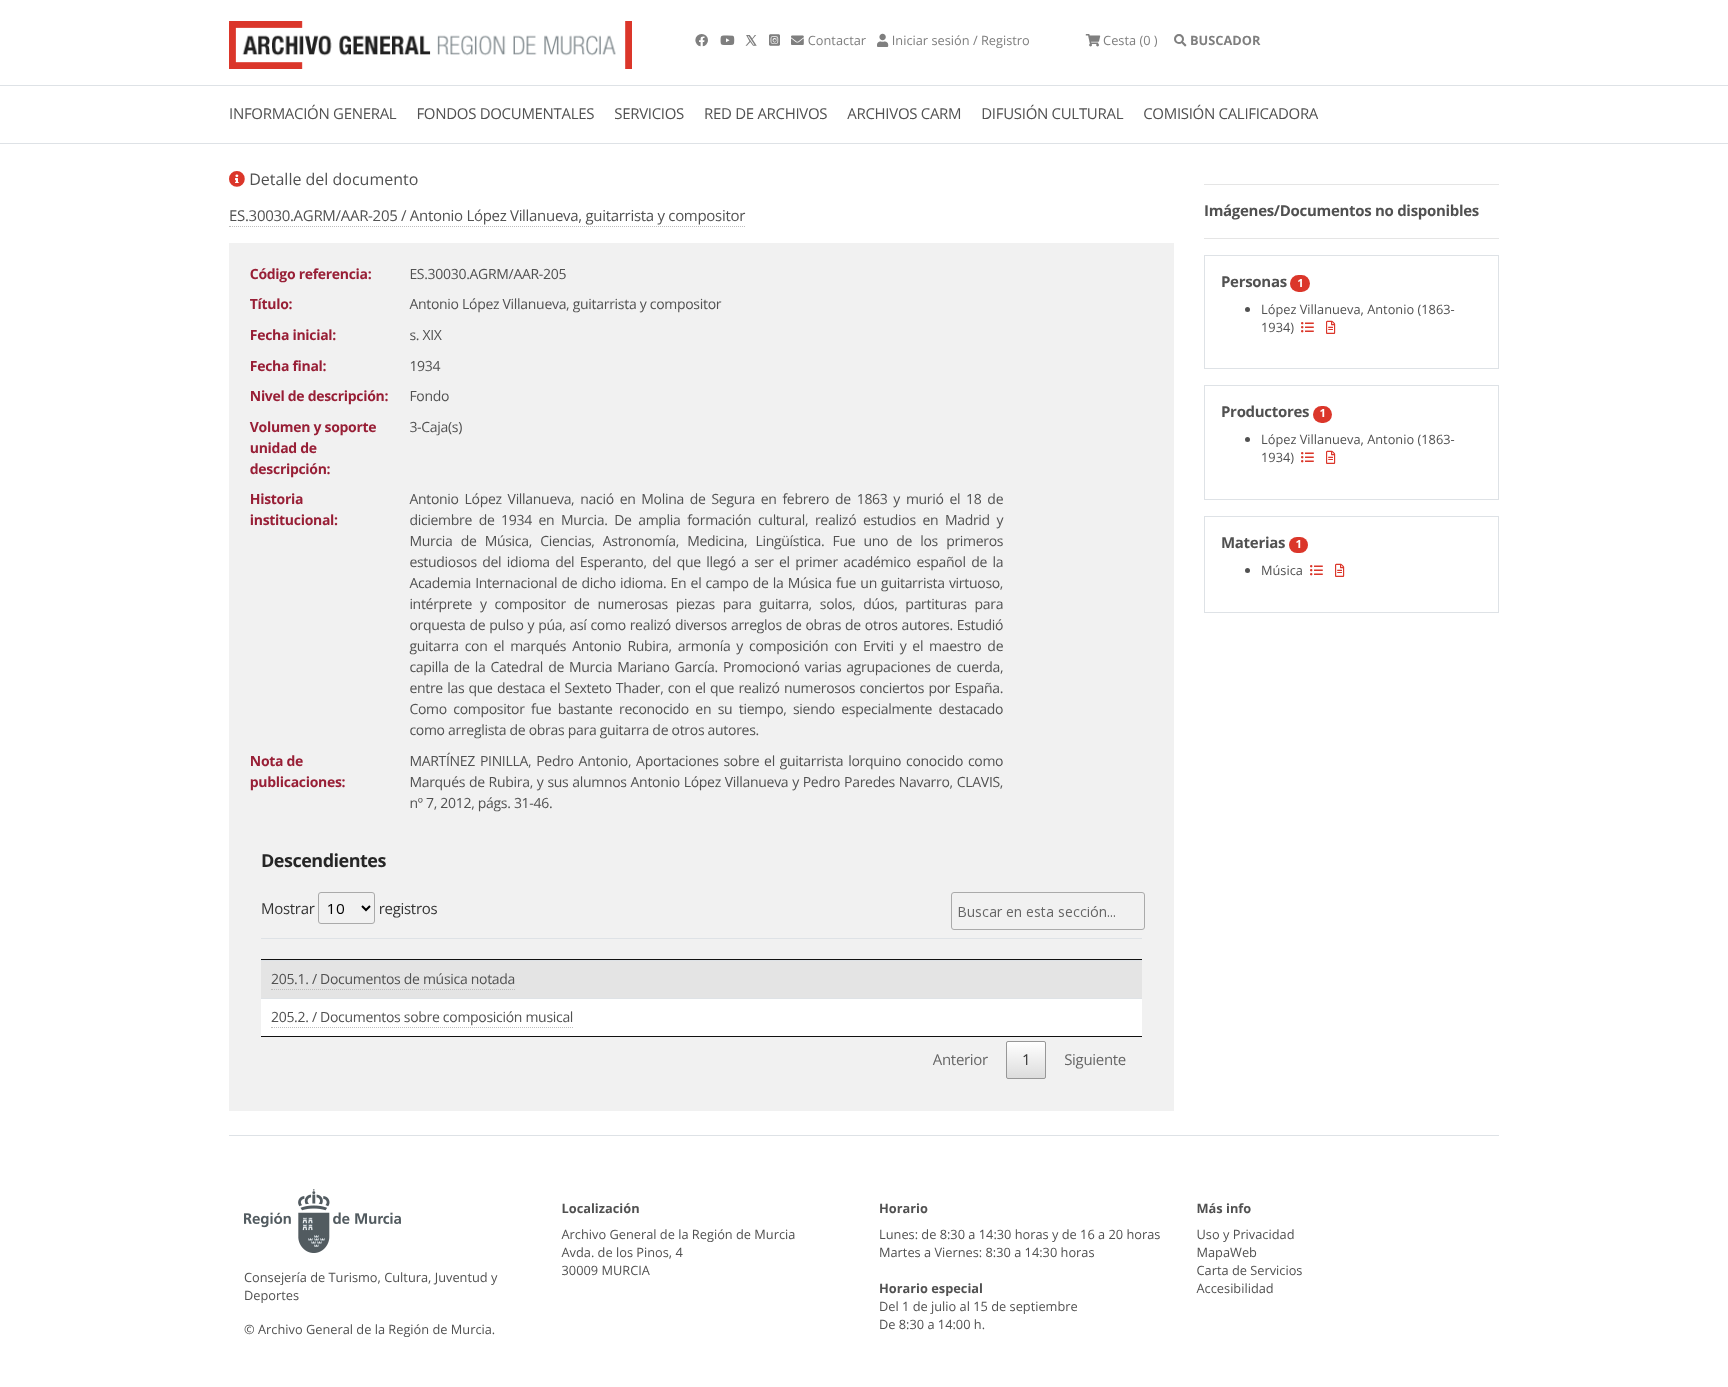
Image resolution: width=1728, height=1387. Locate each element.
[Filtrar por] (1307, 327)
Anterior (960, 1060)
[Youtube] (728, 40)
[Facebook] (703, 40)
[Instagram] (776, 40)
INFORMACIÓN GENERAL (312, 114)
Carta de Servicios (1250, 1270)
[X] (753, 40)
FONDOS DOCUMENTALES (505, 114)
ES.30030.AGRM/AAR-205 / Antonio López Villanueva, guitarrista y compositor (487, 216)
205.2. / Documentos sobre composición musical (422, 1017)
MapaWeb (1227, 1252)
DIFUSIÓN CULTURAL (1052, 114)
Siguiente (1095, 1060)
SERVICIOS (649, 114)
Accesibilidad (1235, 1288)
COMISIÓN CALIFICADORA (1230, 114)
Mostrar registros (349, 909)
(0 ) (1130, 40)
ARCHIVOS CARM (904, 114)
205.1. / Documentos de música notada (393, 979)
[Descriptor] (1331, 327)
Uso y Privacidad (1246, 1234)
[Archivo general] (430, 41)
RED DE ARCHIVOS (765, 114)
